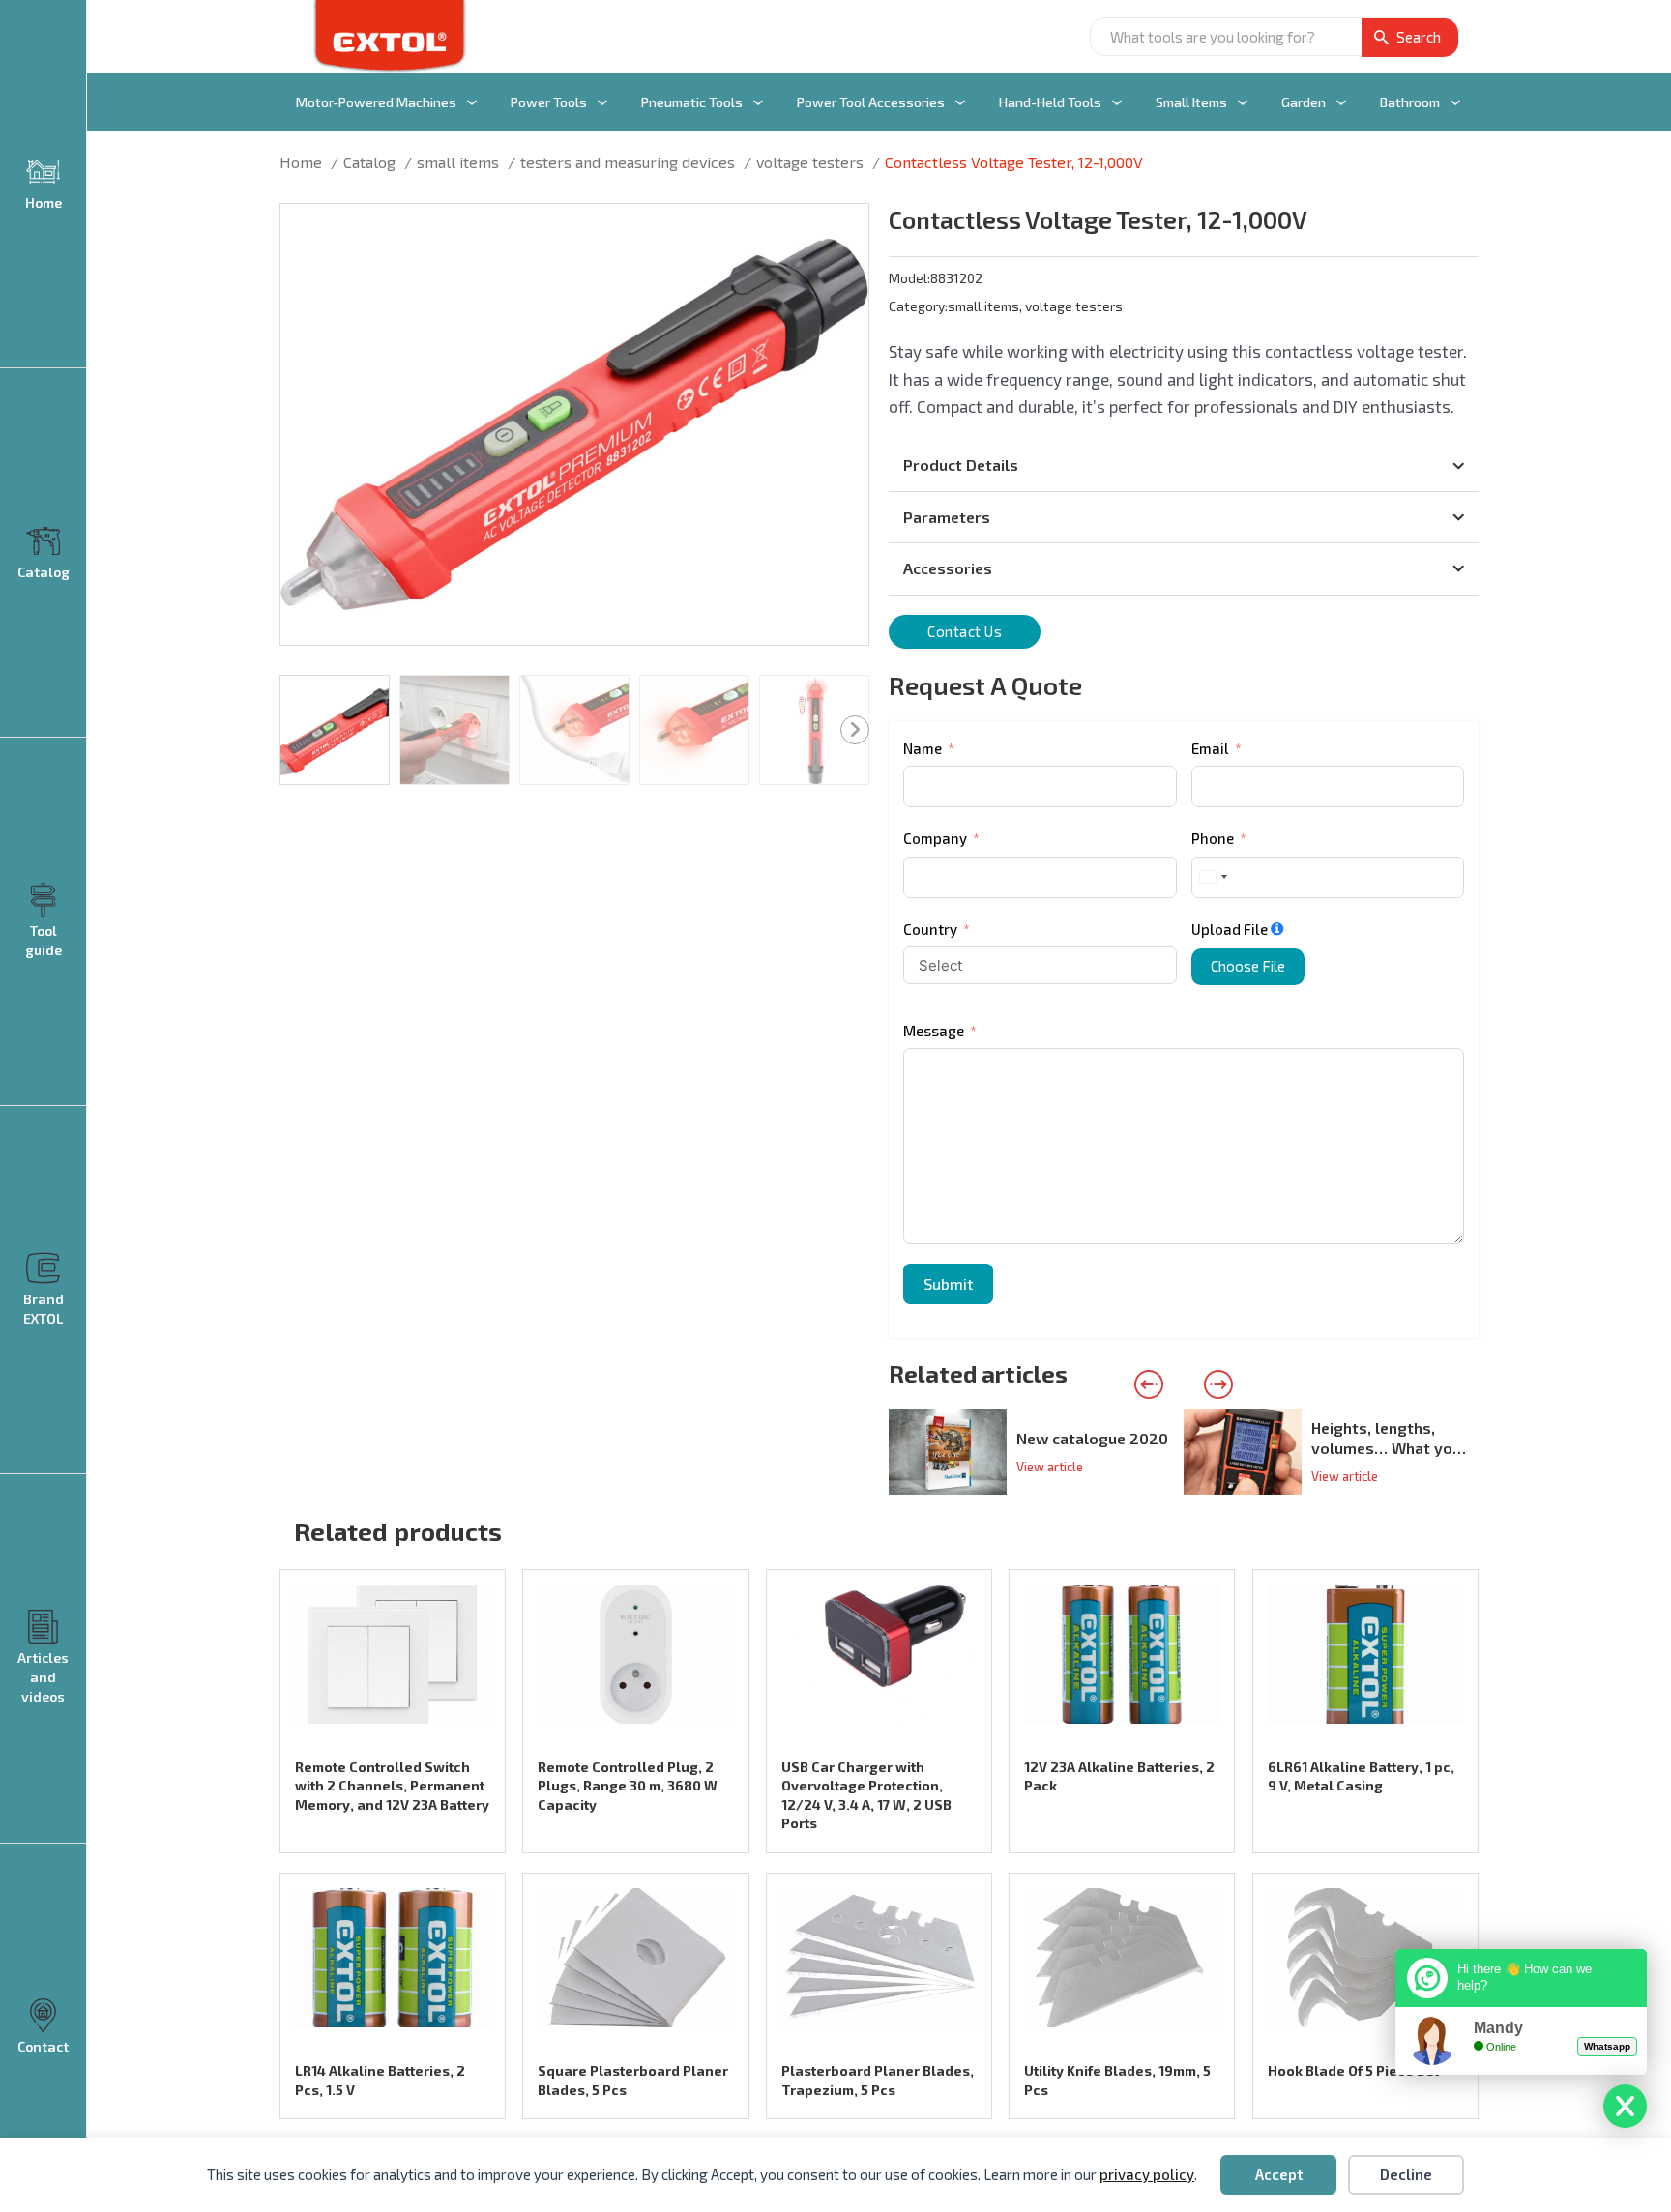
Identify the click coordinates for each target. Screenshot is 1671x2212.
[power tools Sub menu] (602, 102)
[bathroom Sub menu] (1455, 102)
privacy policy (1147, 2174)
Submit (948, 1283)
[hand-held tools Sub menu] (1117, 102)
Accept (1279, 2174)
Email (1210, 748)
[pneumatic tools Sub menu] (758, 102)
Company (935, 838)
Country (930, 929)
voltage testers (1074, 306)
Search (1419, 37)
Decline (1406, 2174)
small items (1191, 102)
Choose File (1248, 966)
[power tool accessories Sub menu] (960, 102)
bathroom (1410, 102)
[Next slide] (1218, 1384)
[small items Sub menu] (1243, 102)
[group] (1036, 1452)
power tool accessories (871, 102)
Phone (1213, 838)
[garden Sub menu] (1341, 102)
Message (934, 1031)
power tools (549, 102)
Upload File (1230, 929)
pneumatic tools (692, 102)
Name (923, 748)
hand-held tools (1050, 102)
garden (1304, 102)
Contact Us (965, 631)
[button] (842, 230)
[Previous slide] (1149, 1384)
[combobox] (1213, 877)
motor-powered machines (376, 102)
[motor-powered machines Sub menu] (472, 102)
